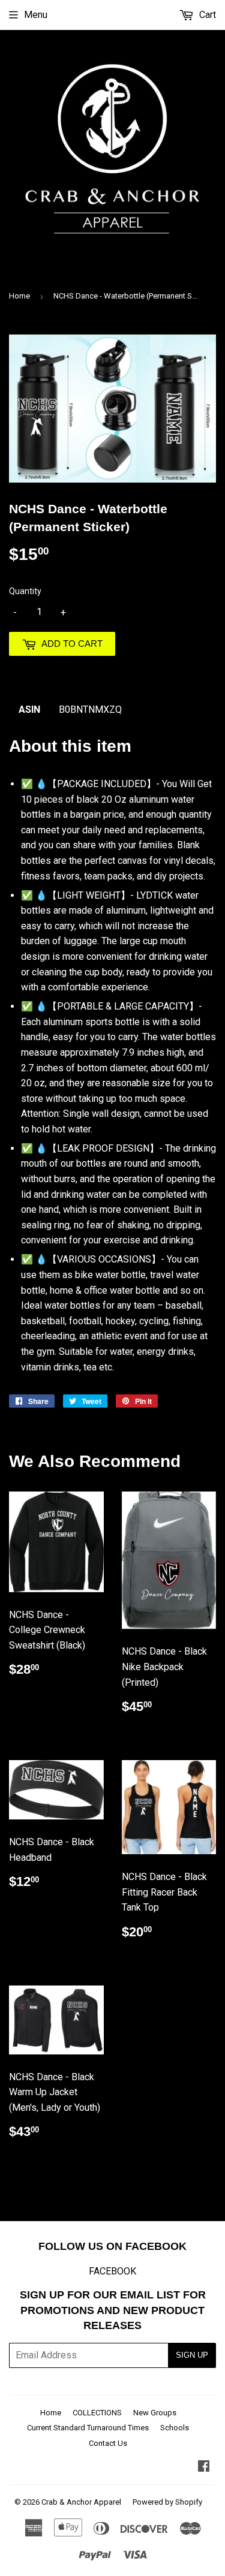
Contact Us (108, 2443)
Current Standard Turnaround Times (88, 2428)
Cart (206, 15)
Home (19, 296)
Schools (175, 2428)
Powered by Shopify (167, 2502)
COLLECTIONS (97, 2413)
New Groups (155, 2413)
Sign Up (192, 2355)
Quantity (25, 591)
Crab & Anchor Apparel (81, 2502)
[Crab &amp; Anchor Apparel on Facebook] (204, 2467)
